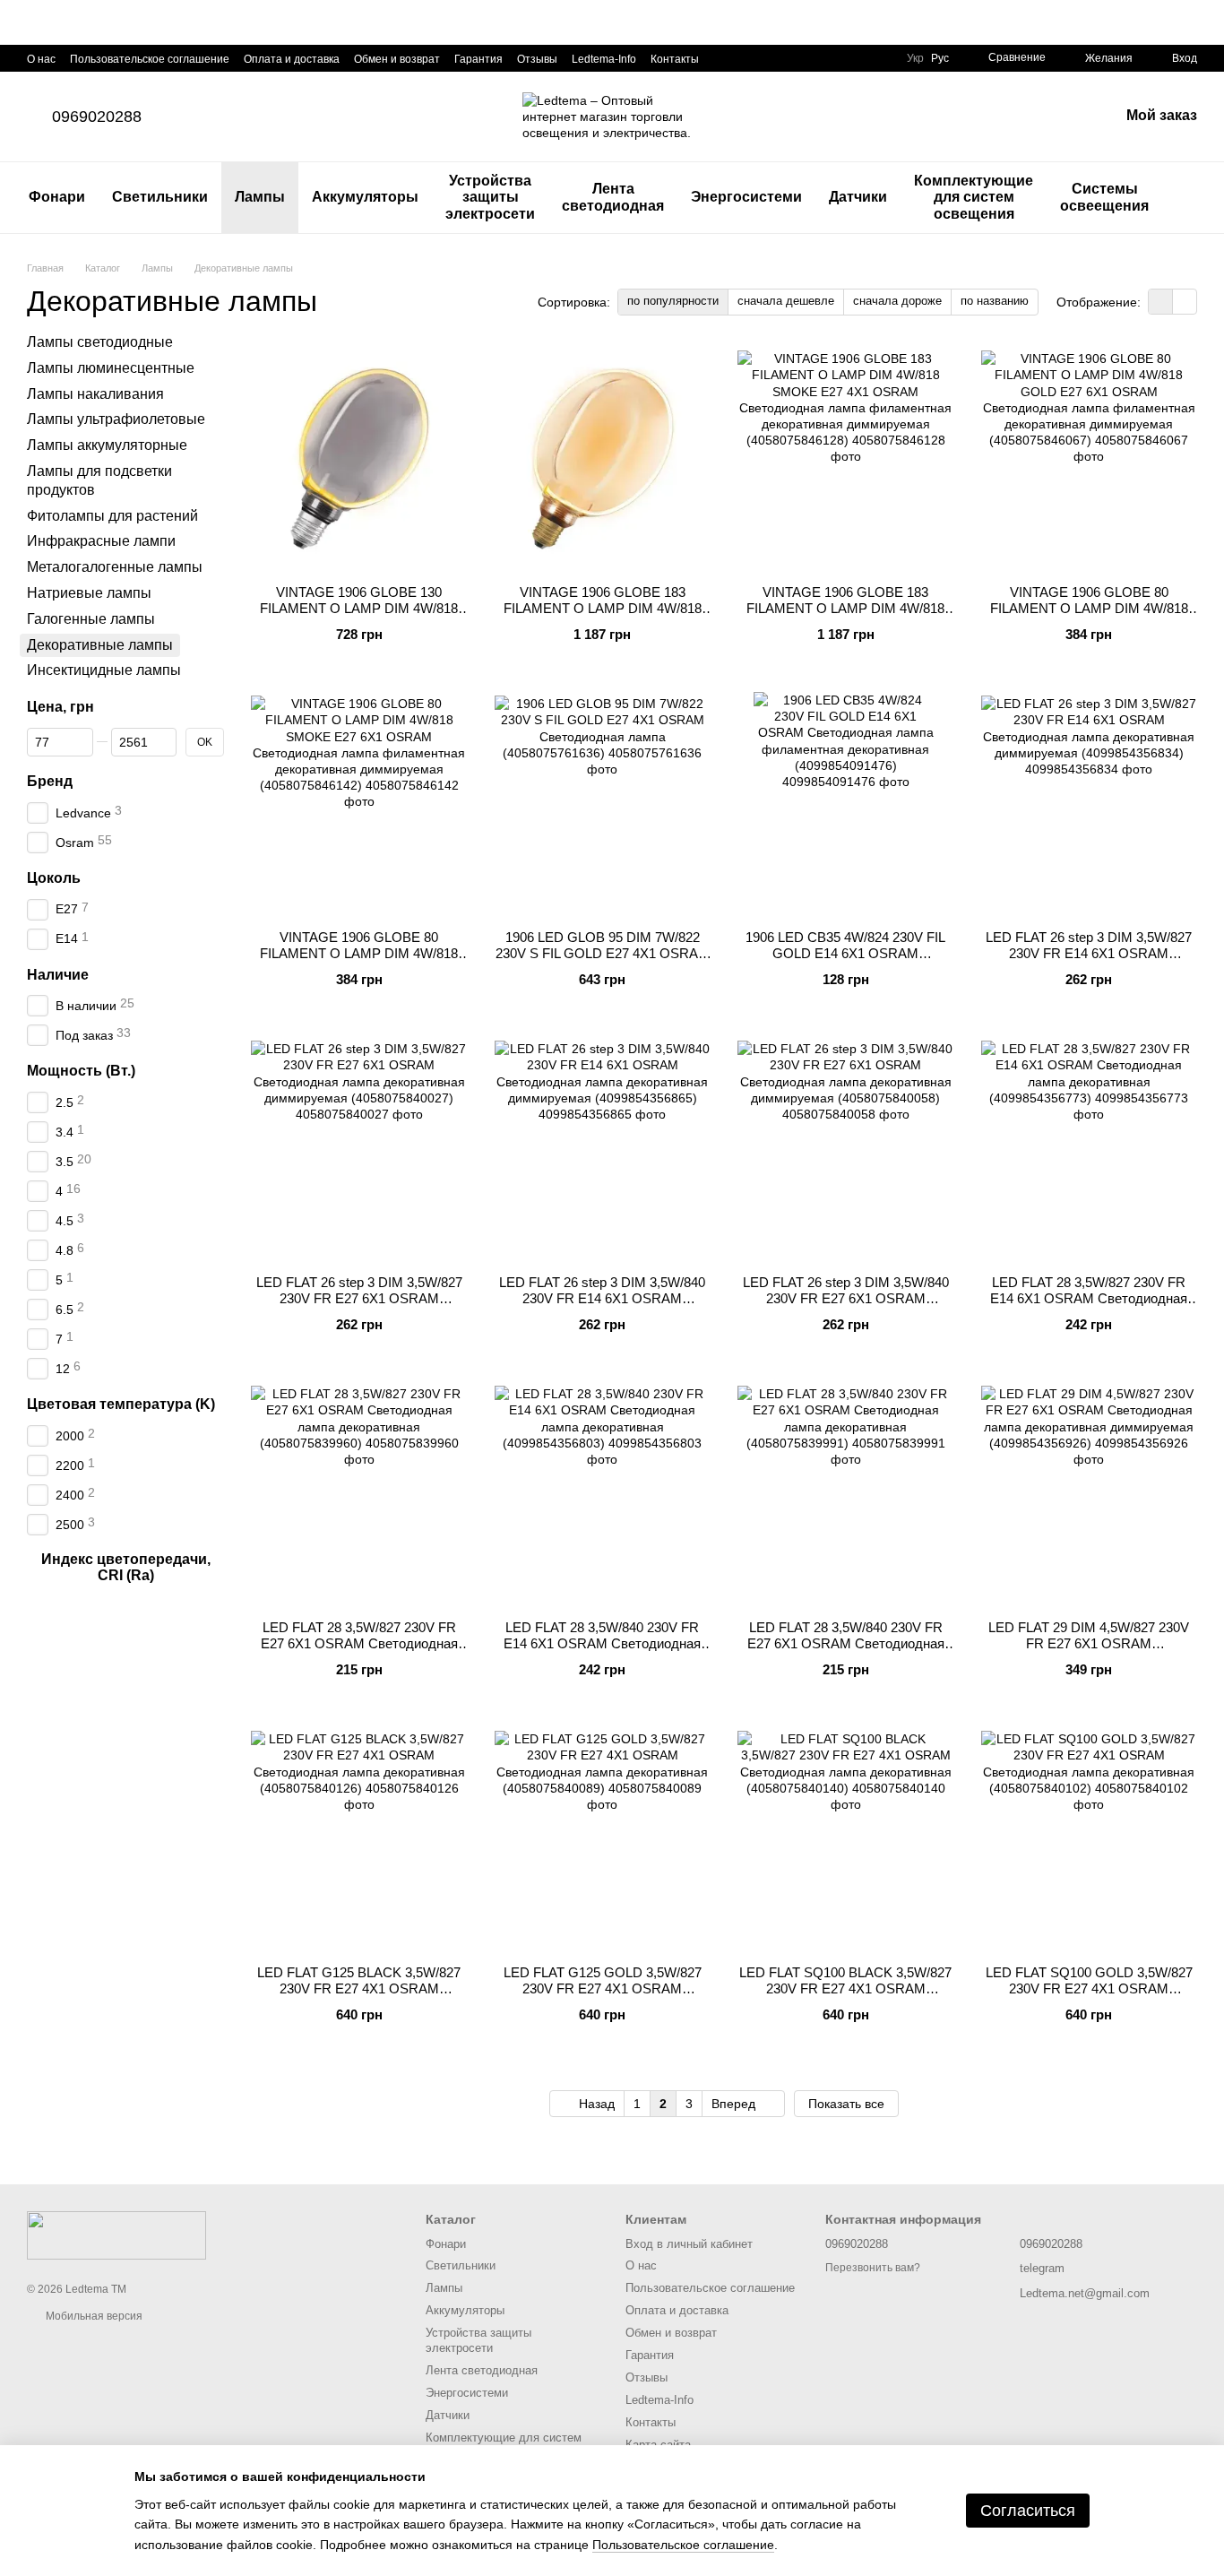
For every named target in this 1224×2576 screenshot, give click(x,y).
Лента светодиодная (613, 197)
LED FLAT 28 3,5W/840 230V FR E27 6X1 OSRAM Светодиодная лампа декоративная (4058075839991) (846, 1651)
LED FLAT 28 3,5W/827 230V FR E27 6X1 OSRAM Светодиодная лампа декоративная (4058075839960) (359, 1651)
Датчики (858, 197)
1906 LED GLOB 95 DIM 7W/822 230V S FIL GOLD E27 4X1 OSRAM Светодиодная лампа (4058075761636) (603, 961)
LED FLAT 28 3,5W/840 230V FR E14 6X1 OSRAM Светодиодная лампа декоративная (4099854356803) (602, 1651)
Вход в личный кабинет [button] (689, 2244)
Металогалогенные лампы (115, 567)
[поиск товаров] (1194, 198)
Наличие (58, 975)
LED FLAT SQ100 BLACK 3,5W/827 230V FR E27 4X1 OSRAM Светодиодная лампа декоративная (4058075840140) (845, 1997)
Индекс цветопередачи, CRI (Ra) (126, 1567)
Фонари (57, 197)
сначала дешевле (786, 301)
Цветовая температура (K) (121, 1404)
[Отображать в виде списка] (1185, 302)
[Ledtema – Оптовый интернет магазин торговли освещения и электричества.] (116, 2235)
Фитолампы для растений (112, 516)
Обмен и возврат (397, 59)
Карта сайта (658, 2445)
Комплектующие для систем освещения (974, 197)
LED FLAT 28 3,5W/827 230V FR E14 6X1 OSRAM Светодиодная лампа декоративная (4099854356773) (1089, 1306)
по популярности (673, 301)
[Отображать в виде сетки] (1161, 302)
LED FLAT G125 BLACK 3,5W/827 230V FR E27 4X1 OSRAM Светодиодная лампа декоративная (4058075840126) (359, 1997)
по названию (995, 301)
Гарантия (478, 59)
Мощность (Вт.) (81, 1071)
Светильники (160, 197)
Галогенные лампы (91, 619)
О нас (41, 59)
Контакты (675, 59)
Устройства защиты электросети (490, 197)
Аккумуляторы (365, 197)
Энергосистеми (746, 197)
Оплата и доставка (292, 59)
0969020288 (97, 117)
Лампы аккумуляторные (107, 445)
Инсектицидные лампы (104, 670)
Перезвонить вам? (873, 2268)
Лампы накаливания (95, 394)
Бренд (50, 781)
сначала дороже (897, 301)
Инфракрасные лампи (101, 541)
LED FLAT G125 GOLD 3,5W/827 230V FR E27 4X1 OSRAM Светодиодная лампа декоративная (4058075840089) (603, 1997)
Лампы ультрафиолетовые (116, 419)
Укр (915, 58)
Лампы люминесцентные (111, 368)
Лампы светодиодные (100, 342)
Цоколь (54, 878)
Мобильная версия (93, 2316)
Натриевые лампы (89, 593)
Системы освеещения (1104, 197)
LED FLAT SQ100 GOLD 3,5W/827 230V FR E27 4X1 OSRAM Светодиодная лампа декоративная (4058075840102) (1089, 1997)
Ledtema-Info (604, 59)
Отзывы (537, 59)
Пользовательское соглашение (150, 59)
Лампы (260, 197)
